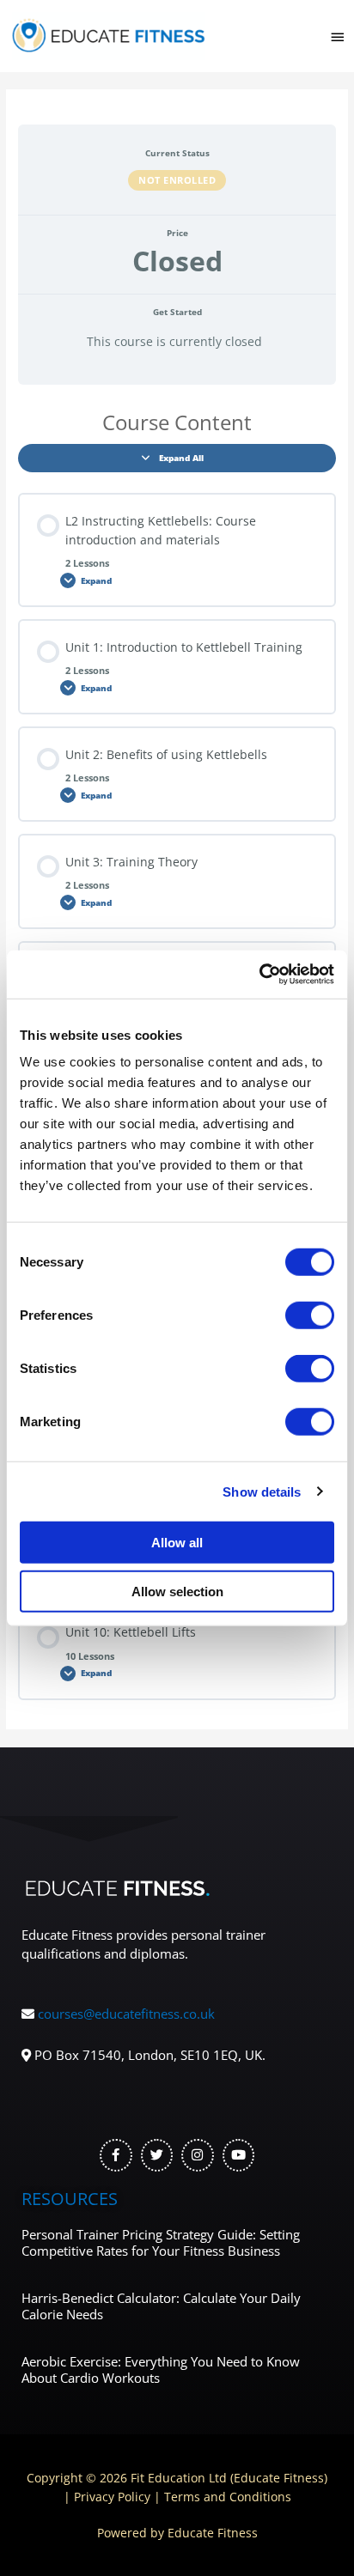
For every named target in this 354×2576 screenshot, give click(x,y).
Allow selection (177, 1591)
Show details (262, 1491)
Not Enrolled (177, 180)
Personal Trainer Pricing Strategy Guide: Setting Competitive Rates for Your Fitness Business (161, 2243)
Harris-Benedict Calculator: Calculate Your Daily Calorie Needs (161, 2306)
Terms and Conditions (228, 2497)
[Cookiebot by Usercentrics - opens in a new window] (259, 975)
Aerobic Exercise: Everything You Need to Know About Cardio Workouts (161, 2370)
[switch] (310, 1315)
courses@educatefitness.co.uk (126, 2014)
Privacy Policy (112, 2497)
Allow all (177, 1543)
